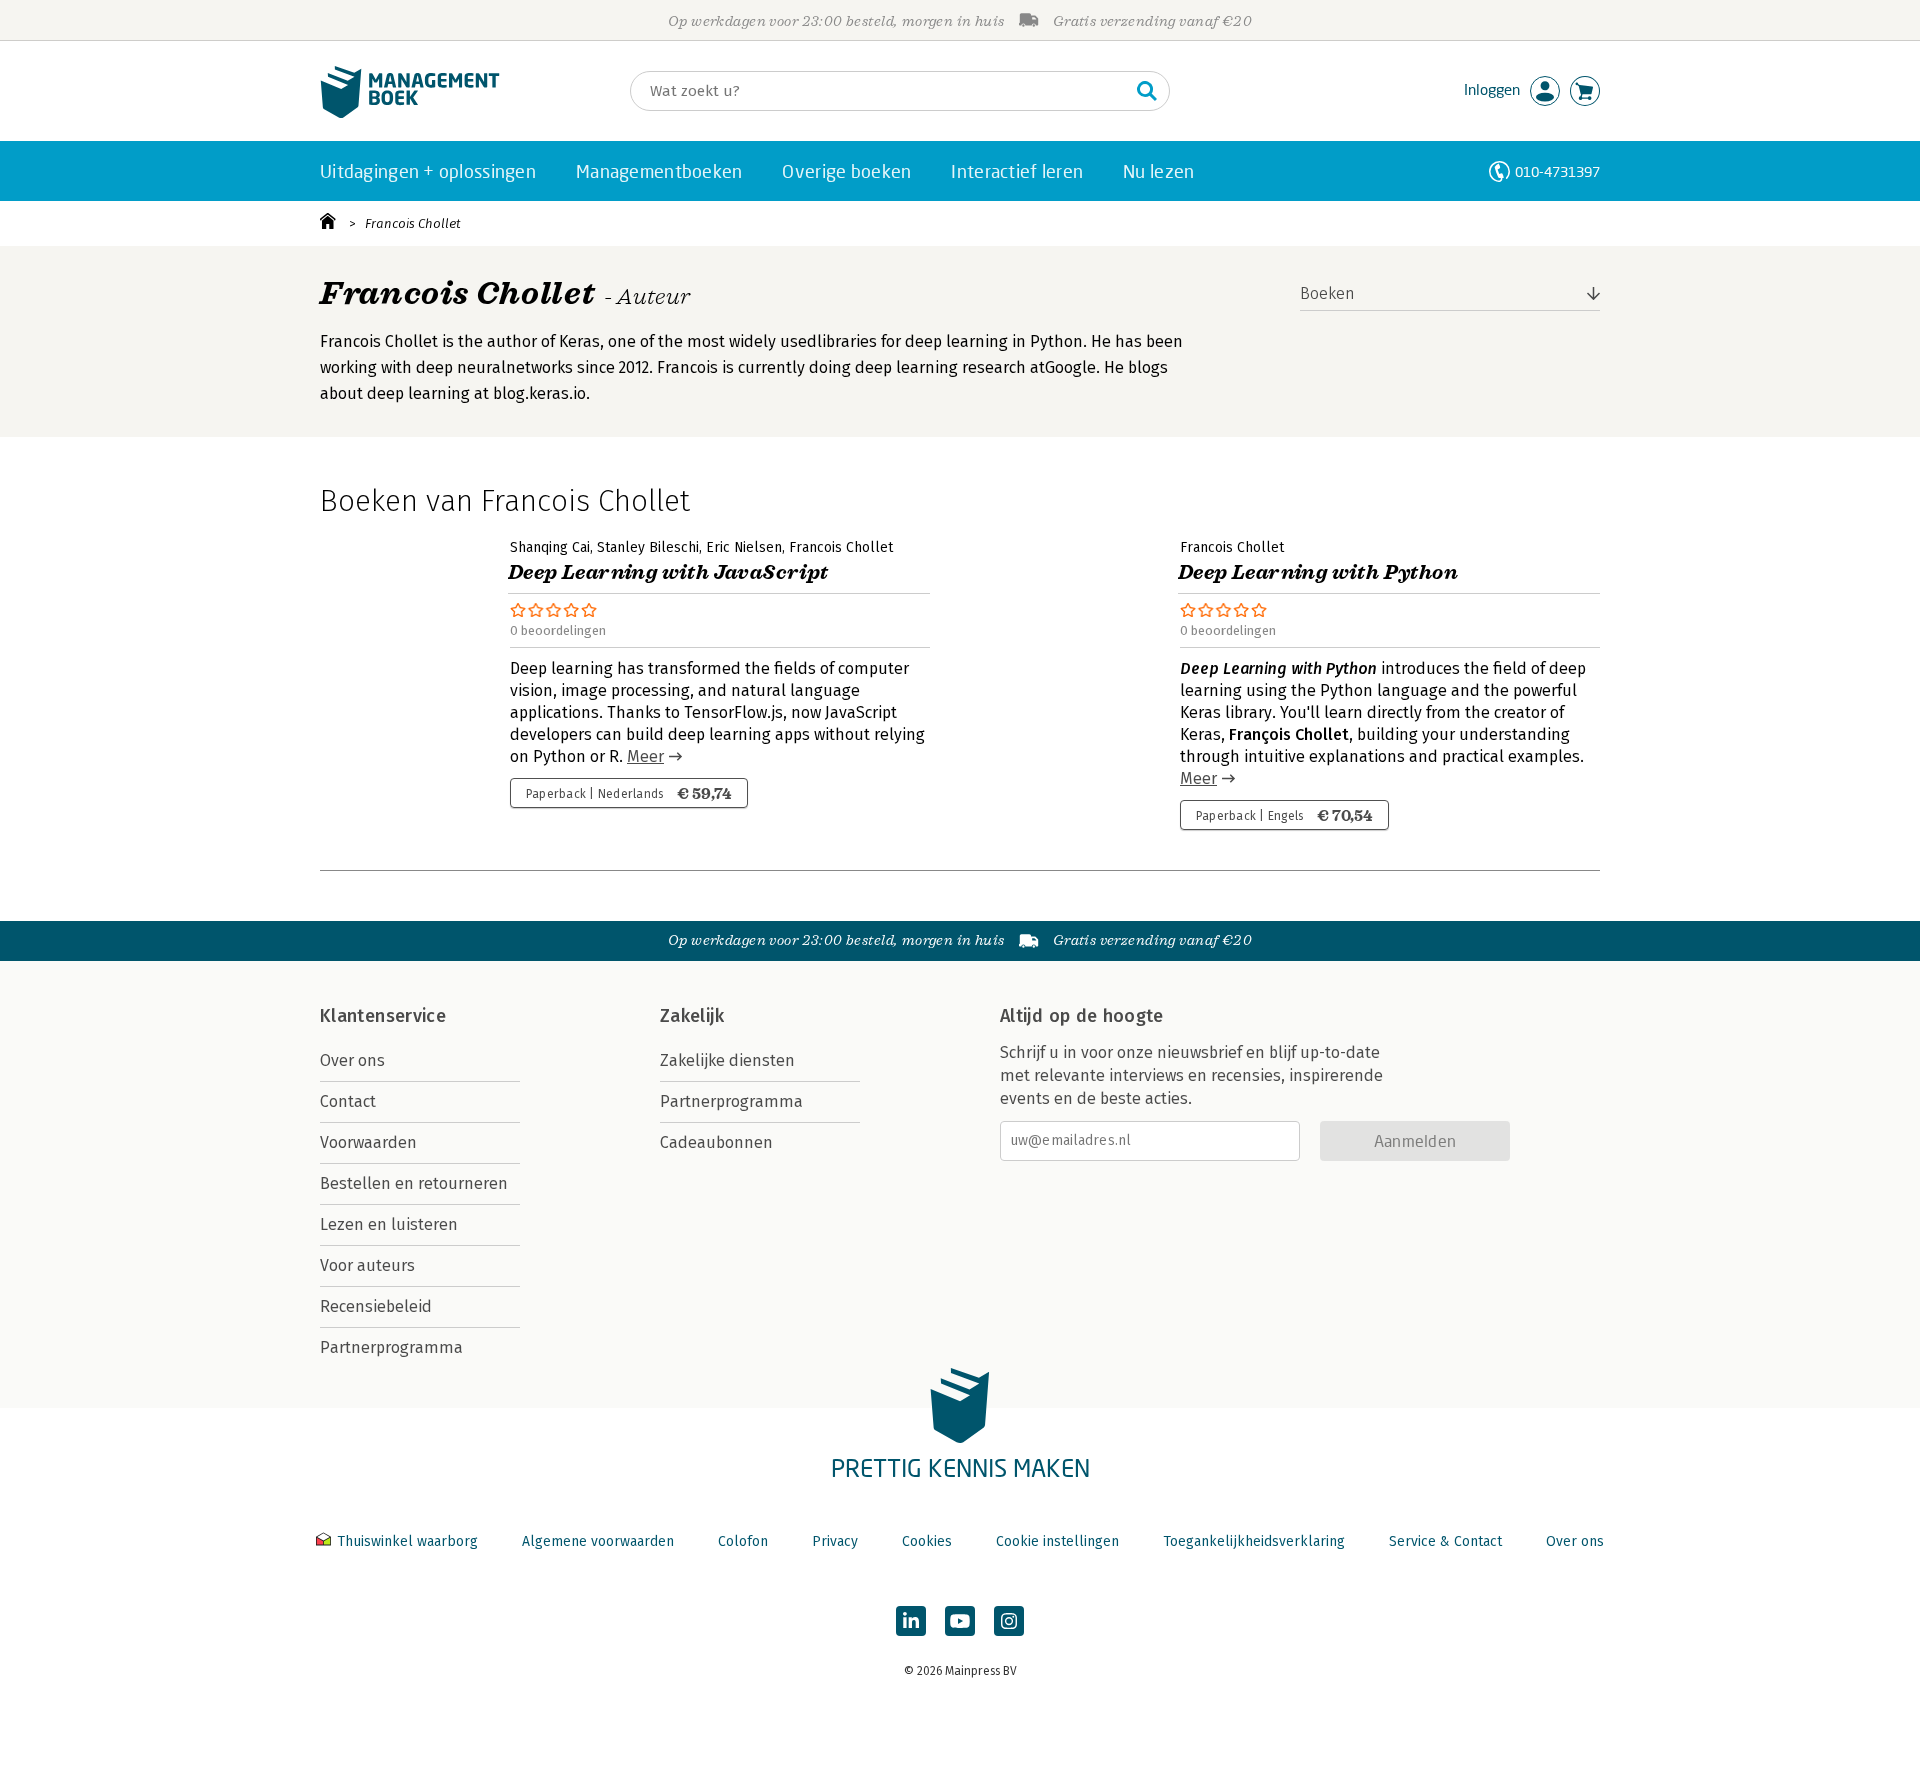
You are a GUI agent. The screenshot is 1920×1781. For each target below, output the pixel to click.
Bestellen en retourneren (414, 1183)
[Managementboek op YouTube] (960, 1621)
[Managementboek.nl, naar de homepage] (410, 113)
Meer (645, 756)
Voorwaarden (368, 1142)
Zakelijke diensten (727, 1060)
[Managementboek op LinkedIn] (911, 1621)
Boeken (1327, 293)
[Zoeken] (1147, 91)
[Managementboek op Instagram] (1009, 1621)
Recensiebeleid (376, 1306)
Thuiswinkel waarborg (407, 1541)
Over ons (352, 1060)
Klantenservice (383, 1016)
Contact (348, 1101)
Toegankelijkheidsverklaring (1254, 1541)
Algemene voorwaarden (598, 1541)
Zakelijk (692, 1016)
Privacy (835, 1541)
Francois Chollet (413, 223)
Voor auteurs (367, 1265)
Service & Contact (1445, 1541)
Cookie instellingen (1057, 1541)
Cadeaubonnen (716, 1142)
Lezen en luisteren (389, 1224)
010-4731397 (1557, 171)
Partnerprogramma (391, 1347)
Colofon (743, 1541)
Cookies (927, 1541)
